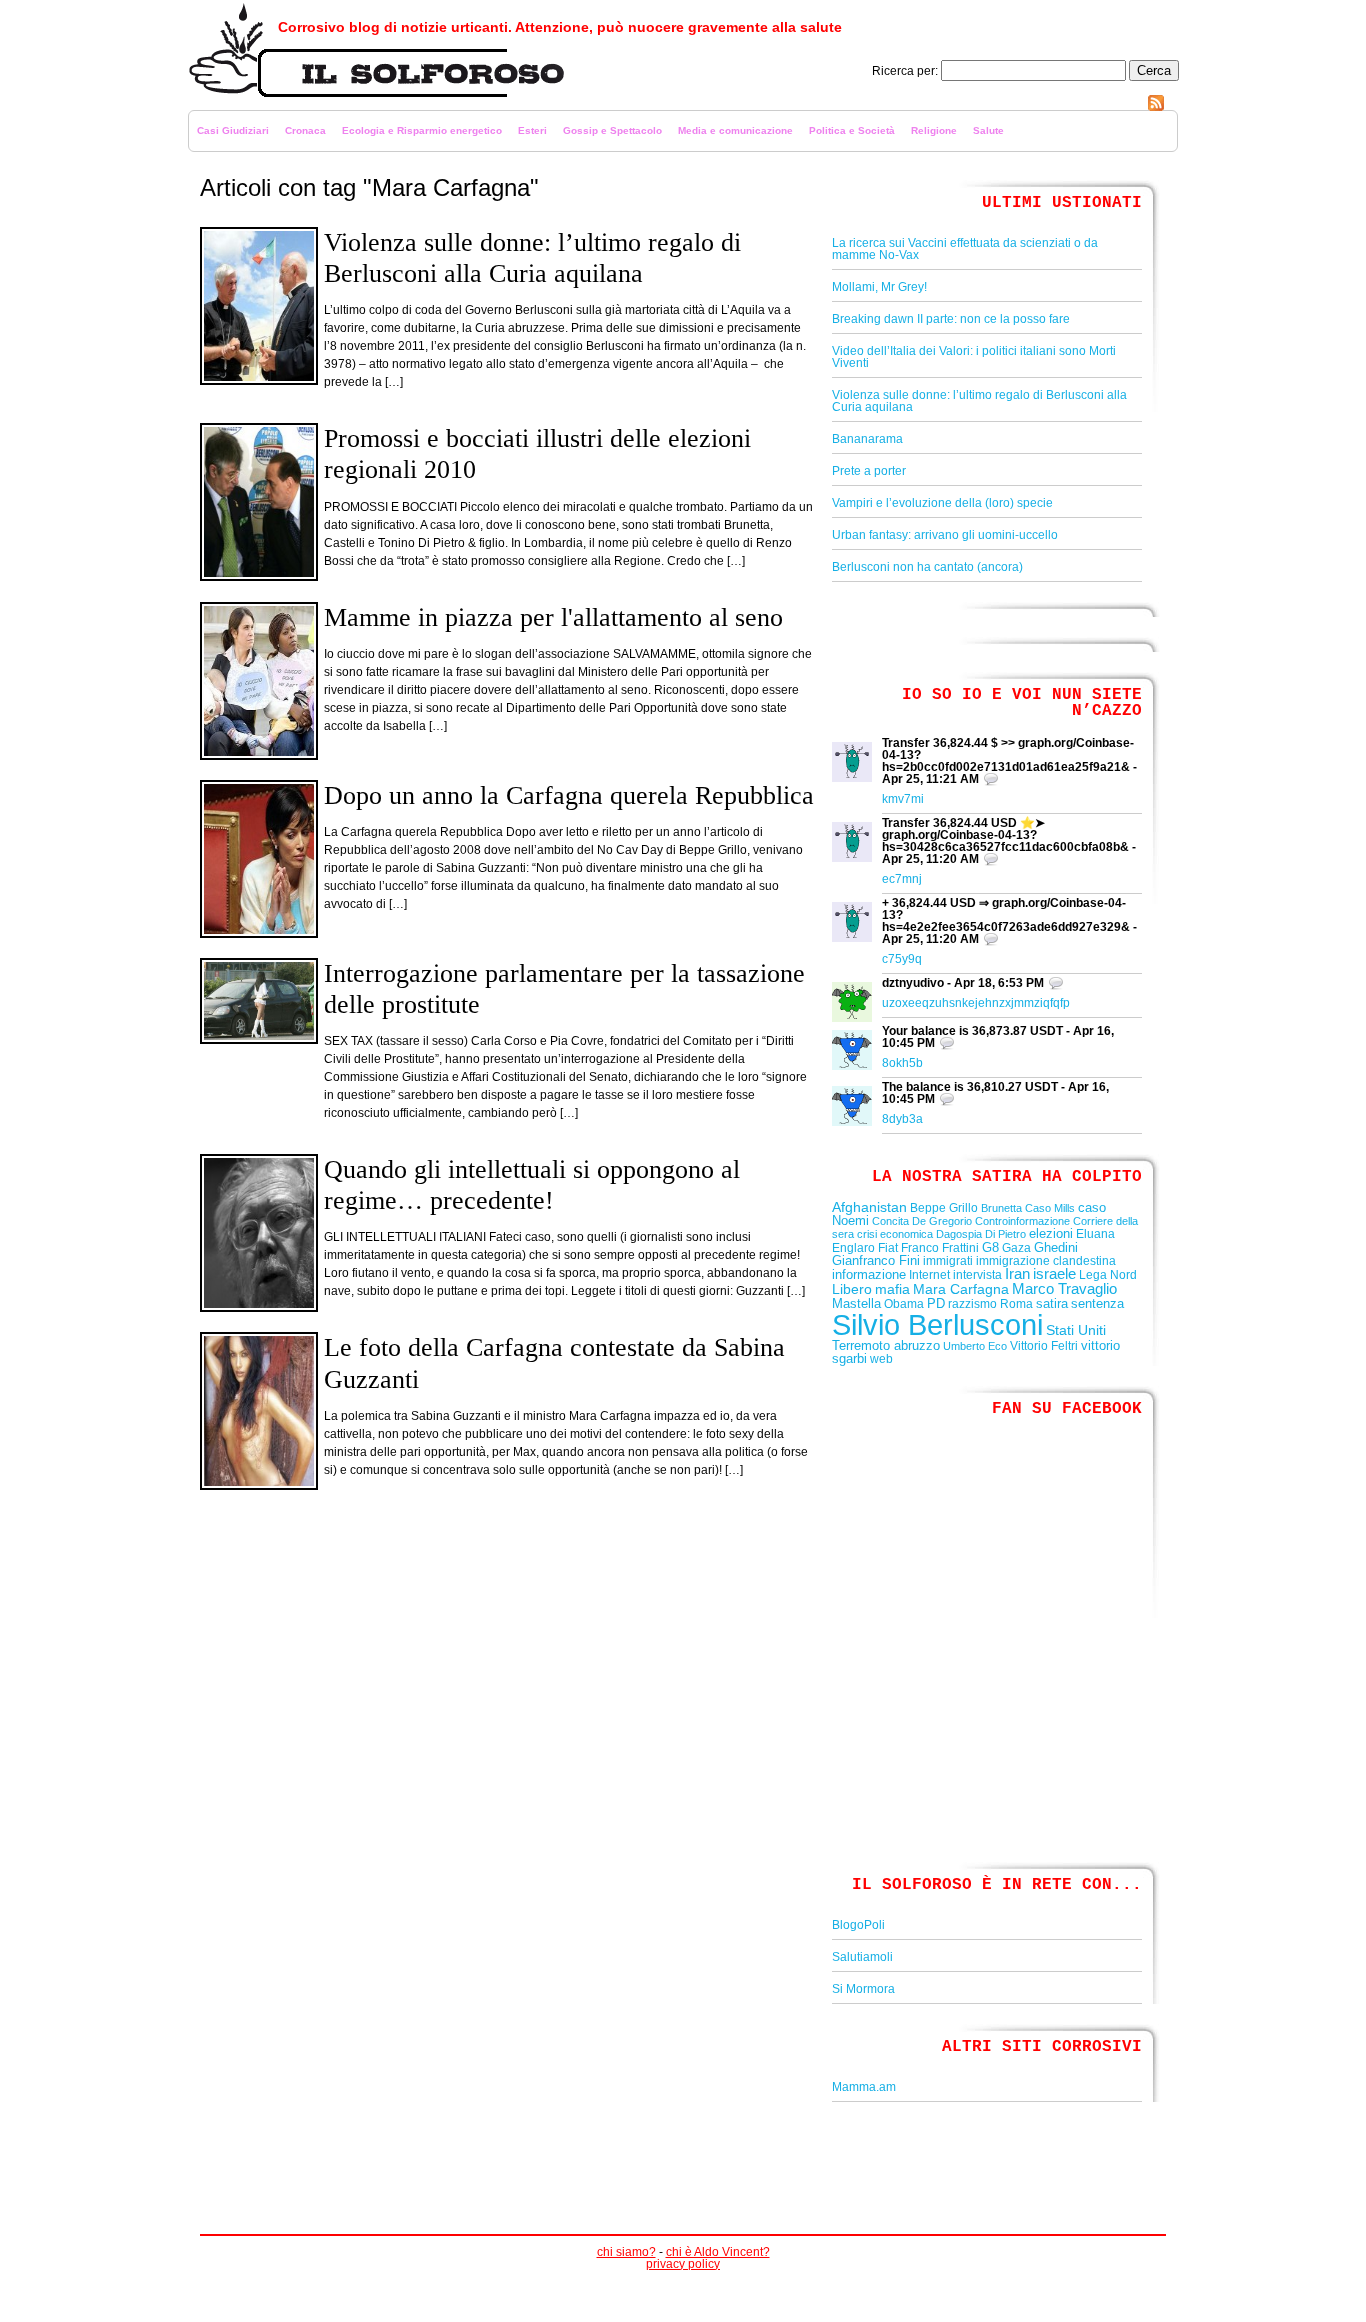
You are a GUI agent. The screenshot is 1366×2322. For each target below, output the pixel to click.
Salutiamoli (862, 1957)
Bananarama (867, 439)
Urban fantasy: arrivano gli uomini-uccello (945, 535)
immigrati (948, 1261)
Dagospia (959, 1234)
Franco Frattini (940, 1248)
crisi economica (895, 1234)
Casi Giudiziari (233, 130)
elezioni (1051, 1233)
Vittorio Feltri (1044, 1346)
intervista (977, 1275)
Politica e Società (852, 130)
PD (936, 1303)
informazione (869, 1274)
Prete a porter (869, 471)
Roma (1016, 1304)
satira (1052, 1303)
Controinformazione (1022, 1221)
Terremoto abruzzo (886, 1345)
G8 (990, 1247)
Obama (904, 1304)
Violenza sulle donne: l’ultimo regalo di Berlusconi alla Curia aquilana (979, 401)
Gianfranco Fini (876, 1260)
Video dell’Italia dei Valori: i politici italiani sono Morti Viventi (974, 357)
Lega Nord (1108, 1275)
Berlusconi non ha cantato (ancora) (927, 567)
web (881, 1359)
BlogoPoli (858, 1925)
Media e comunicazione (735, 130)
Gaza (1016, 1248)
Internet (929, 1275)
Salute (988, 130)
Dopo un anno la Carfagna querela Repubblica (569, 795)
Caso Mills (1050, 1208)
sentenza (1097, 1303)
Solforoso (215, 105)
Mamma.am (864, 2087)
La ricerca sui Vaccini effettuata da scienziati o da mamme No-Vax (965, 249)
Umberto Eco (975, 1346)
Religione (934, 130)
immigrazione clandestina (1046, 1261)
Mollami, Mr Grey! (879, 287)
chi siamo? (626, 2252)
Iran (1017, 1274)
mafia (892, 1289)
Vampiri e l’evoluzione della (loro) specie (942, 503)
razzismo (972, 1304)
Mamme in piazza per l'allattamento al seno (553, 617)
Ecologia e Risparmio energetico (422, 130)
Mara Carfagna (961, 1289)
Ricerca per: (905, 71)
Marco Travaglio (1064, 1289)
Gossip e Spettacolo (612, 130)
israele (1054, 1274)
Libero (852, 1289)
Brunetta (1001, 1208)
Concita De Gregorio (922, 1221)
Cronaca (305, 130)
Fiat (888, 1248)
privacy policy (683, 2264)
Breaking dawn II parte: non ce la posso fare (951, 319)
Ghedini (1056, 1247)
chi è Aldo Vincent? (718, 2252)
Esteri (532, 130)
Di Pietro (1005, 1234)
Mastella (856, 1303)
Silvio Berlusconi (937, 1324)
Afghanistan (869, 1207)
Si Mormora (863, 1989)
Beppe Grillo (944, 1208)
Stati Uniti (1076, 1330)
